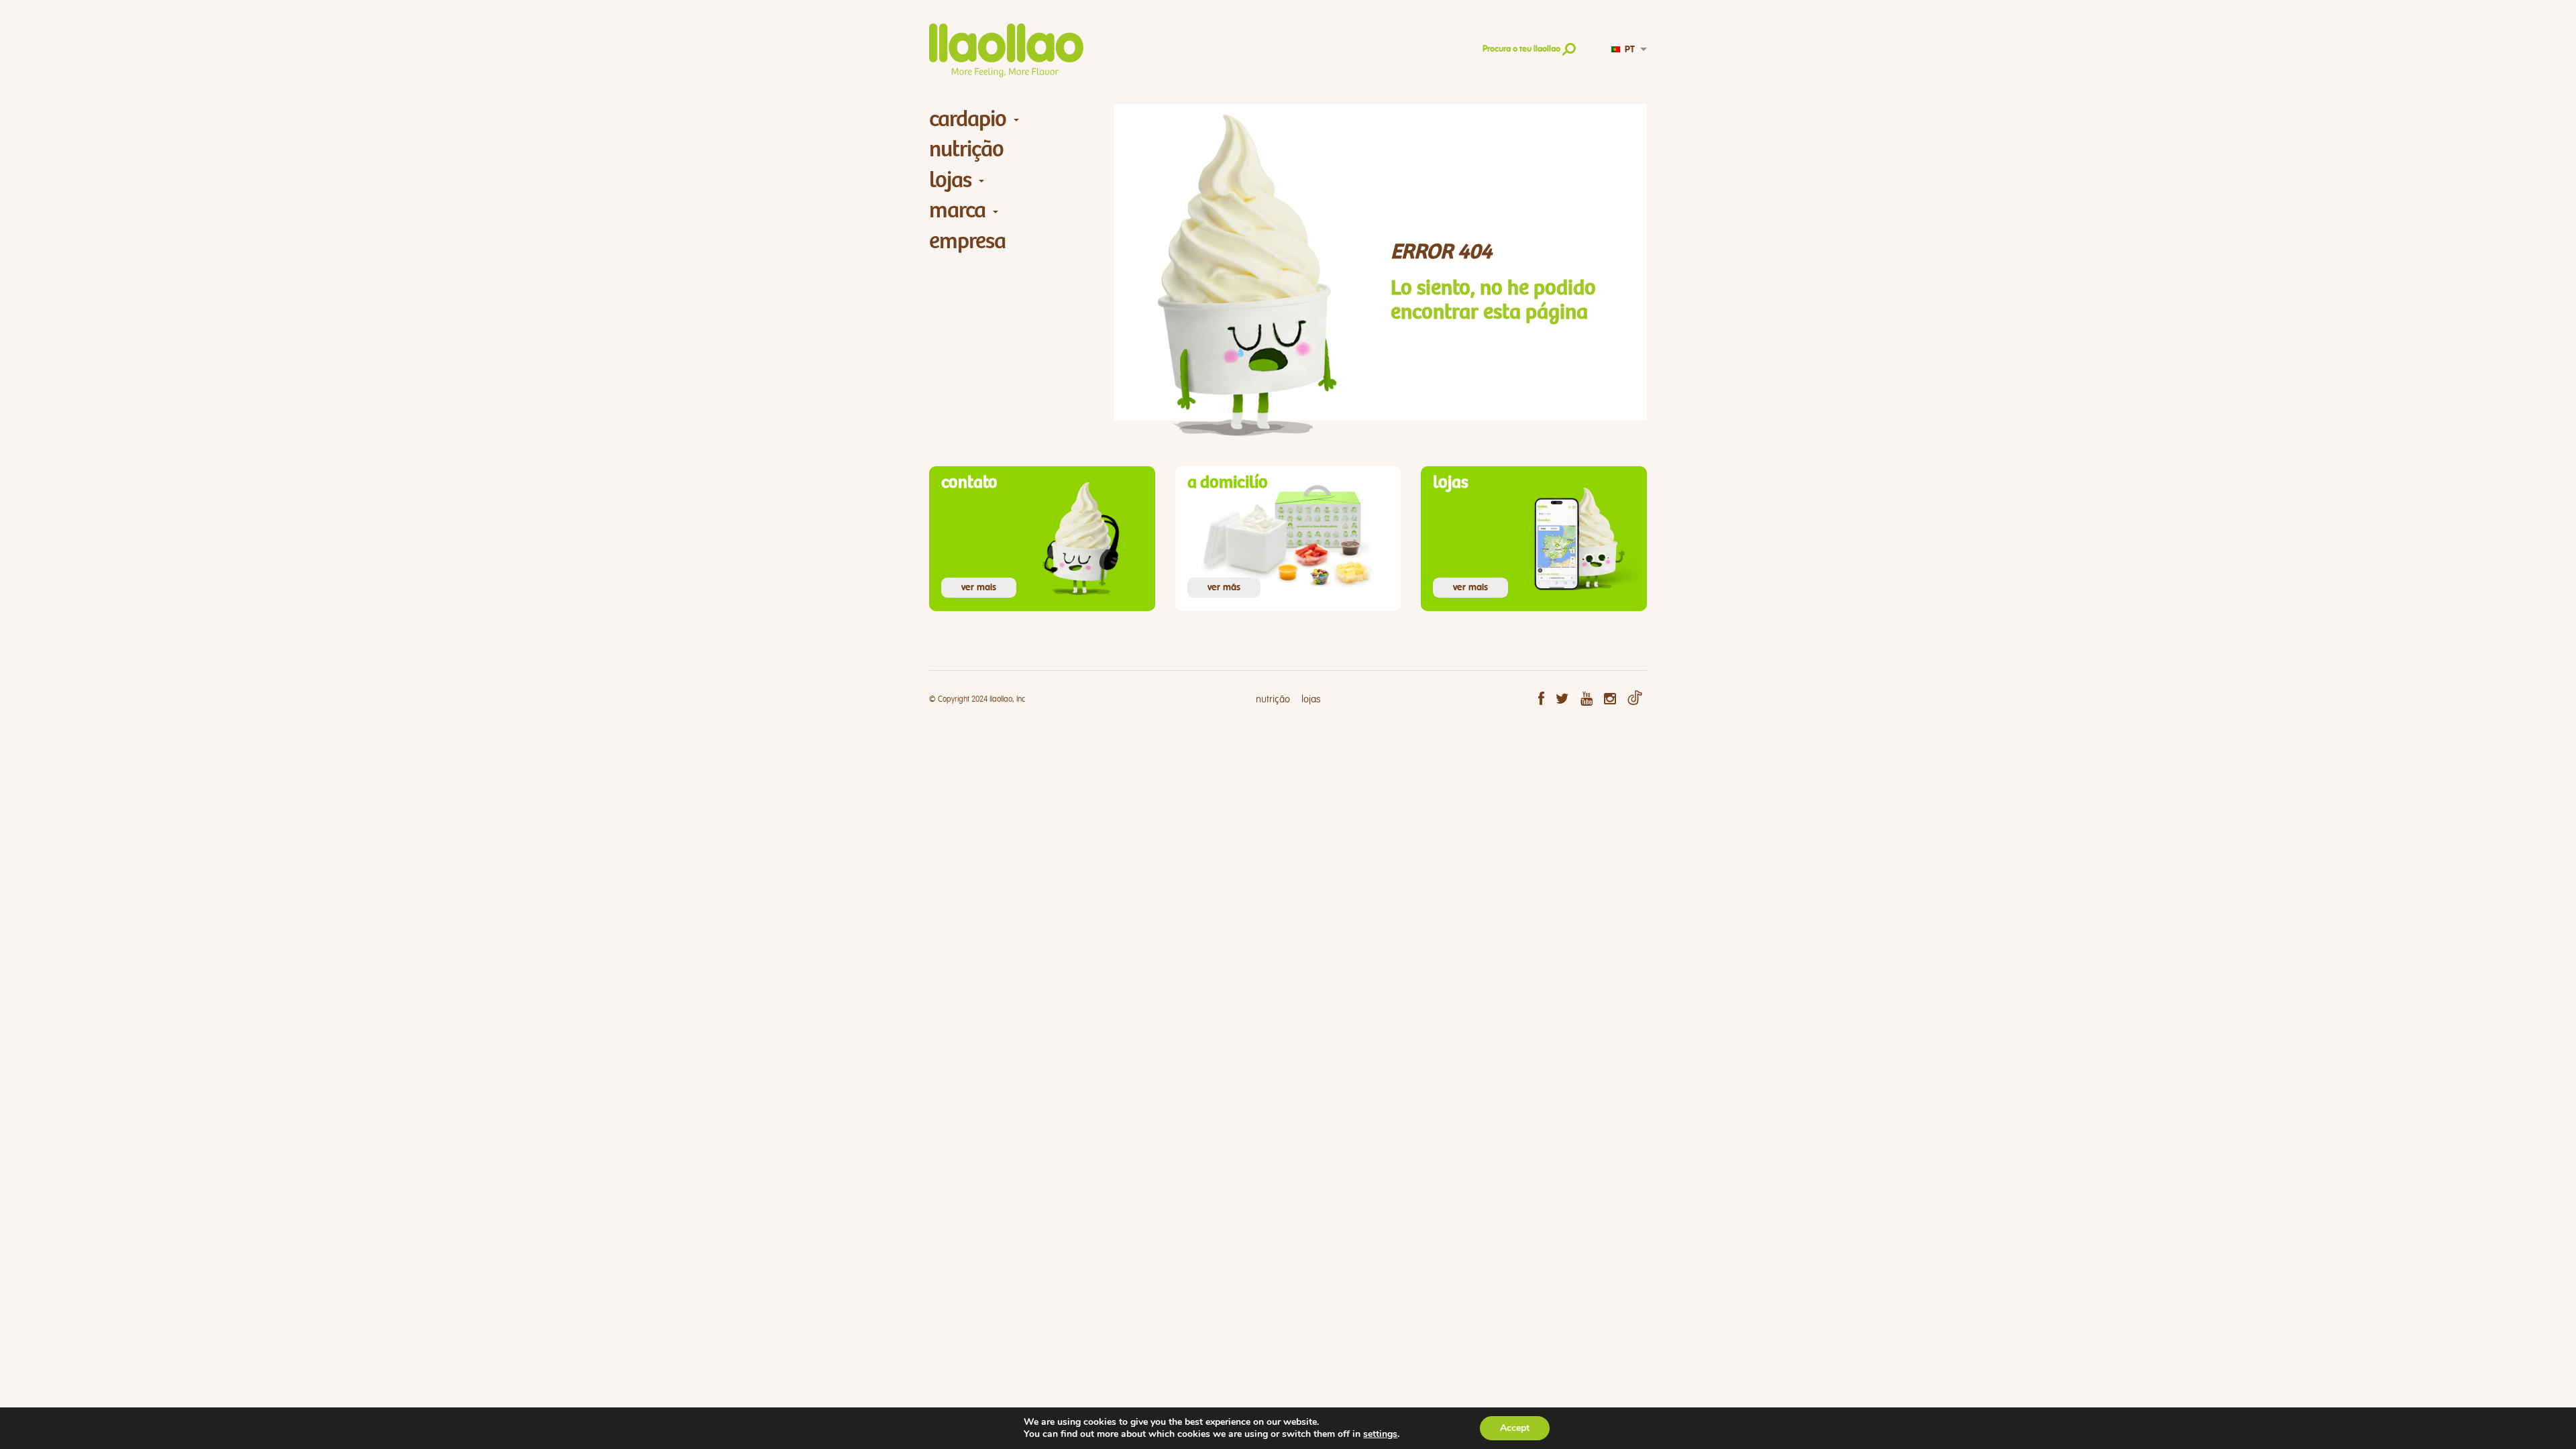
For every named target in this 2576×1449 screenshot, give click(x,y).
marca (957, 210)
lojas (950, 180)
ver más (1224, 588)
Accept (1515, 1428)
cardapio (968, 119)
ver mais (979, 588)
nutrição (966, 149)
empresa (967, 241)
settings (1380, 1434)
